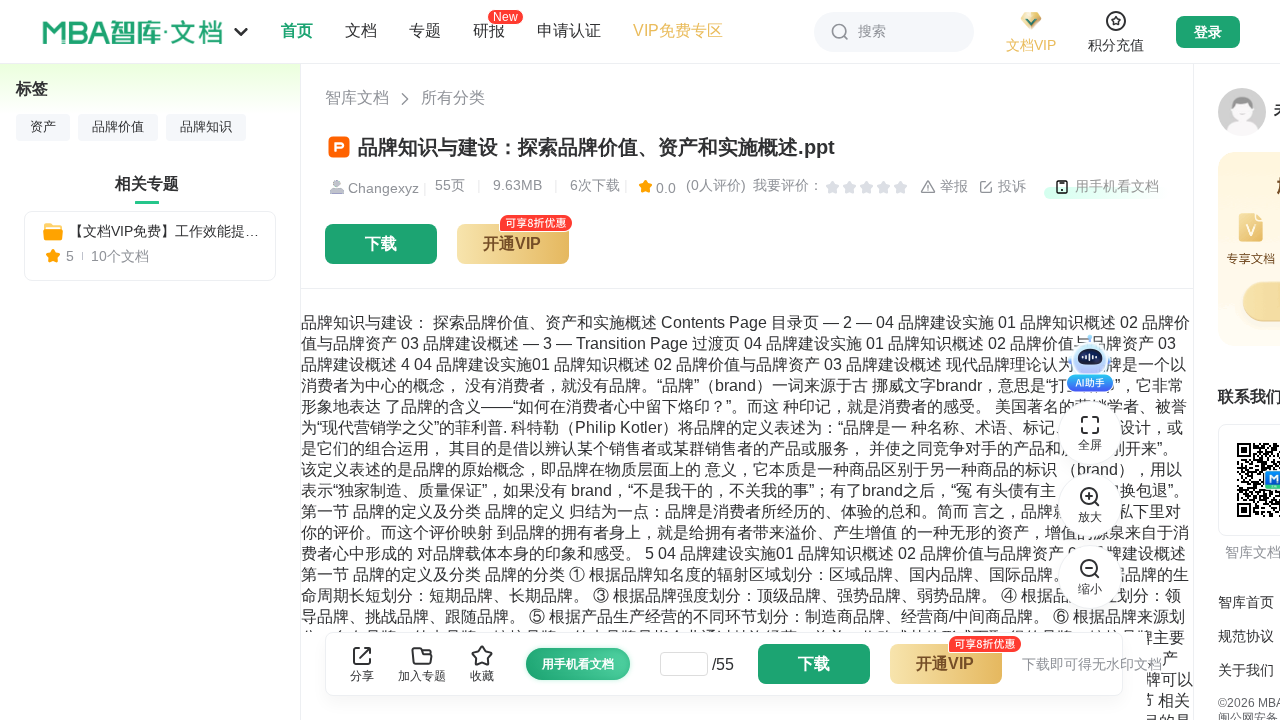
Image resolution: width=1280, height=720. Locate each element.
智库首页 (1246, 602)
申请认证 (569, 30)
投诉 (1010, 186)
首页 (297, 30)
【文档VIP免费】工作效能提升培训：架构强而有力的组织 (164, 231)
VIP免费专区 (678, 30)
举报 (952, 186)
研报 (489, 30)
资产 (43, 127)
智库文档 (357, 97)
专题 (425, 30)
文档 (361, 30)
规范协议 (1246, 636)
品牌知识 (206, 127)
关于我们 (1246, 670)
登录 (1208, 32)
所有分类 (453, 97)
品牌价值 (118, 127)
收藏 (482, 676)
